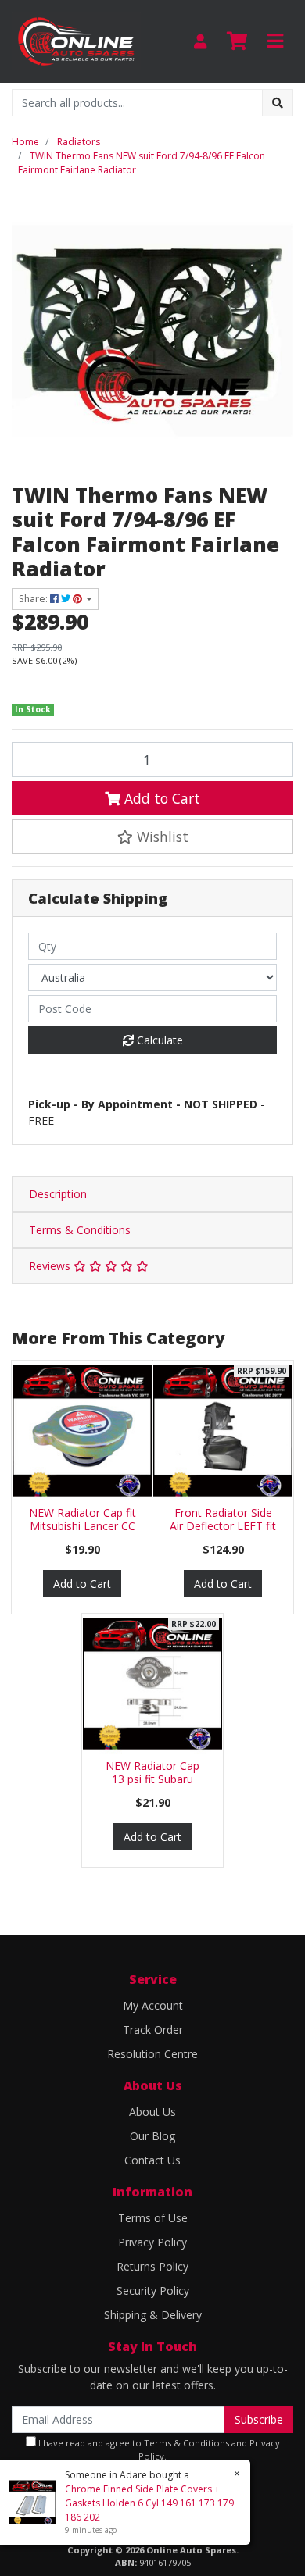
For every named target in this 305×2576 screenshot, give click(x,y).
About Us (152, 2112)
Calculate (158, 1040)
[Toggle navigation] (275, 41)
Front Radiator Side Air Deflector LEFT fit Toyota (223, 1526)
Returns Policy (152, 2266)
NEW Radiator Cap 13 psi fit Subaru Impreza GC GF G (152, 1779)
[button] (152, 837)
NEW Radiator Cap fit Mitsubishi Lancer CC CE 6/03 (83, 1526)
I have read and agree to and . (158, 2449)
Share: (34, 599)
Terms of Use (153, 2218)
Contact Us (152, 2160)
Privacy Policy (152, 2242)
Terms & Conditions (80, 1230)
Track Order (153, 2030)
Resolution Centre (152, 2054)
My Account (153, 2005)
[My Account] (200, 41)
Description (58, 1194)
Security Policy (153, 2291)
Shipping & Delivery (153, 2315)
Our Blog (152, 2136)
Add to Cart (160, 798)
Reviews (51, 1266)
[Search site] (278, 103)
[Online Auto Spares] (76, 40)
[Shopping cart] (237, 41)
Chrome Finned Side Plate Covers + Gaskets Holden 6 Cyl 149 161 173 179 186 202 (149, 2503)
